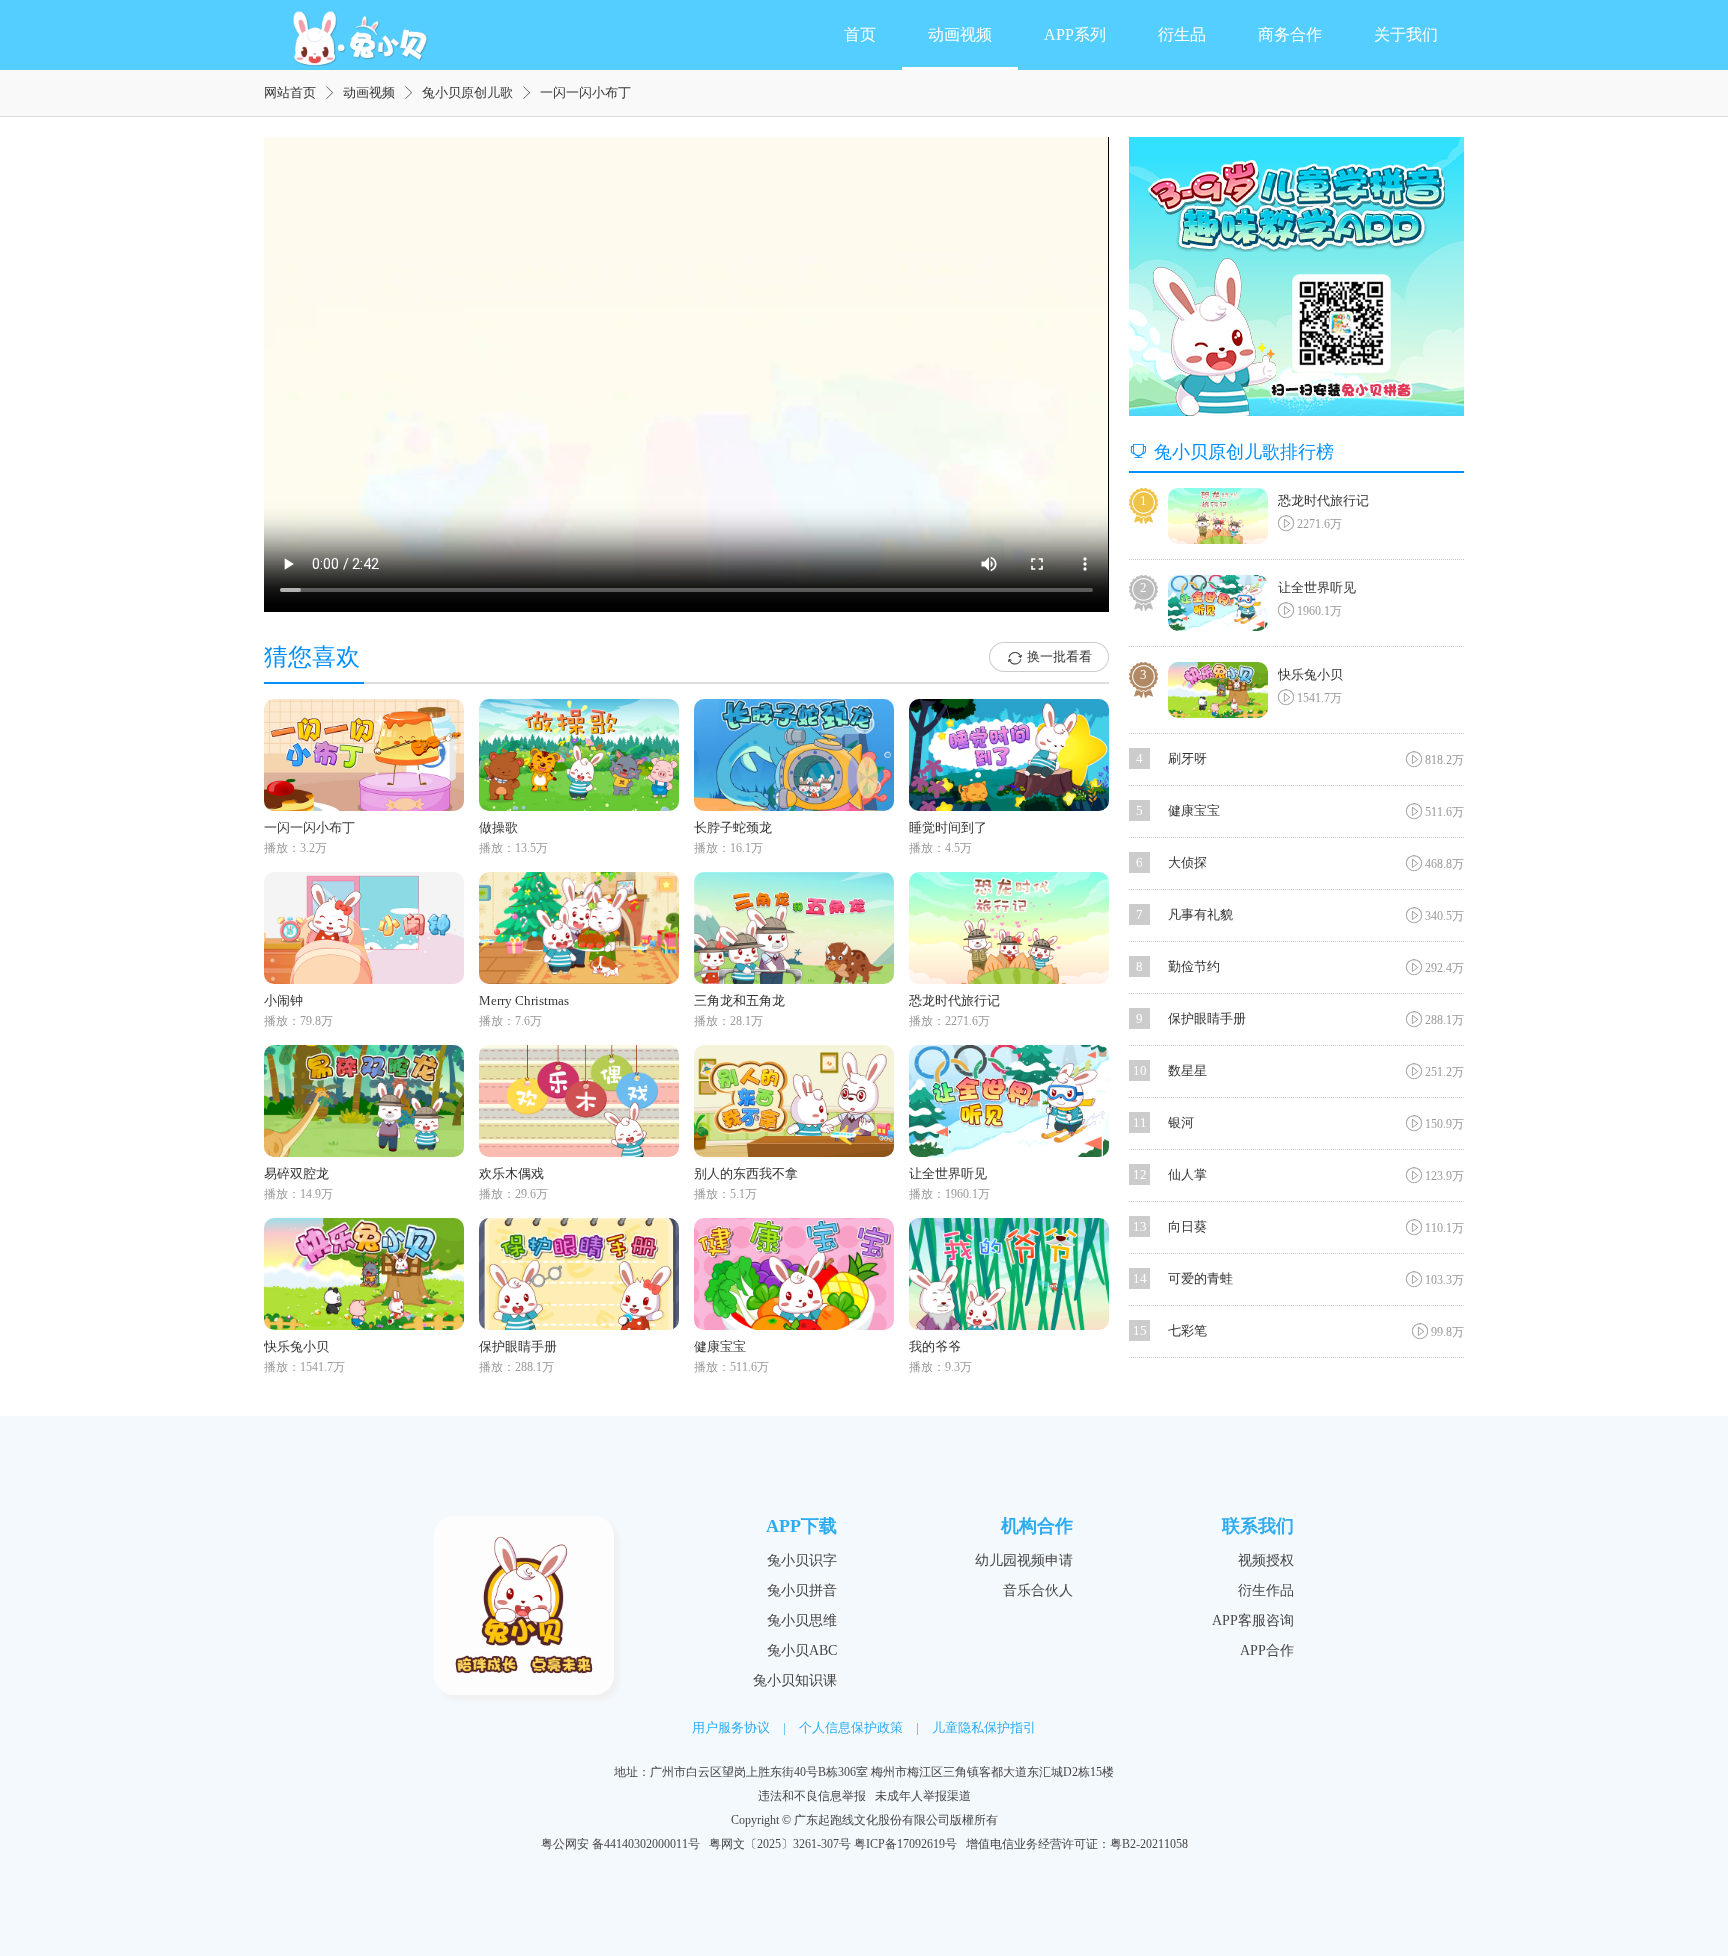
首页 (860, 34)
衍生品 (1182, 34)
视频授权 (1266, 1560)
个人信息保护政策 (851, 1727)
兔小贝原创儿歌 (467, 92)
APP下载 (801, 1526)
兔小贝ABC (802, 1650)
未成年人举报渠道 (923, 1796)
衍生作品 (1266, 1590)
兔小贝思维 (802, 1620)
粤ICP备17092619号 (905, 1844)
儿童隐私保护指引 (984, 1727)
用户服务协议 (731, 1727)
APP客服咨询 (1253, 1620)
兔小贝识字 (802, 1560)
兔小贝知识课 (795, 1680)
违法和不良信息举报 (812, 1796)
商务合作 (1290, 34)
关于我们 (1406, 34)
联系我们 (1258, 1526)
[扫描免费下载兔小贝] (1296, 276)
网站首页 (290, 92)
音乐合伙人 (1038, 1590)
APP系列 (1075, 34)
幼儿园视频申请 (1024, 1560)
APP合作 (1267, 1650)
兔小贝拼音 (802, 1590)
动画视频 (960, 34)
